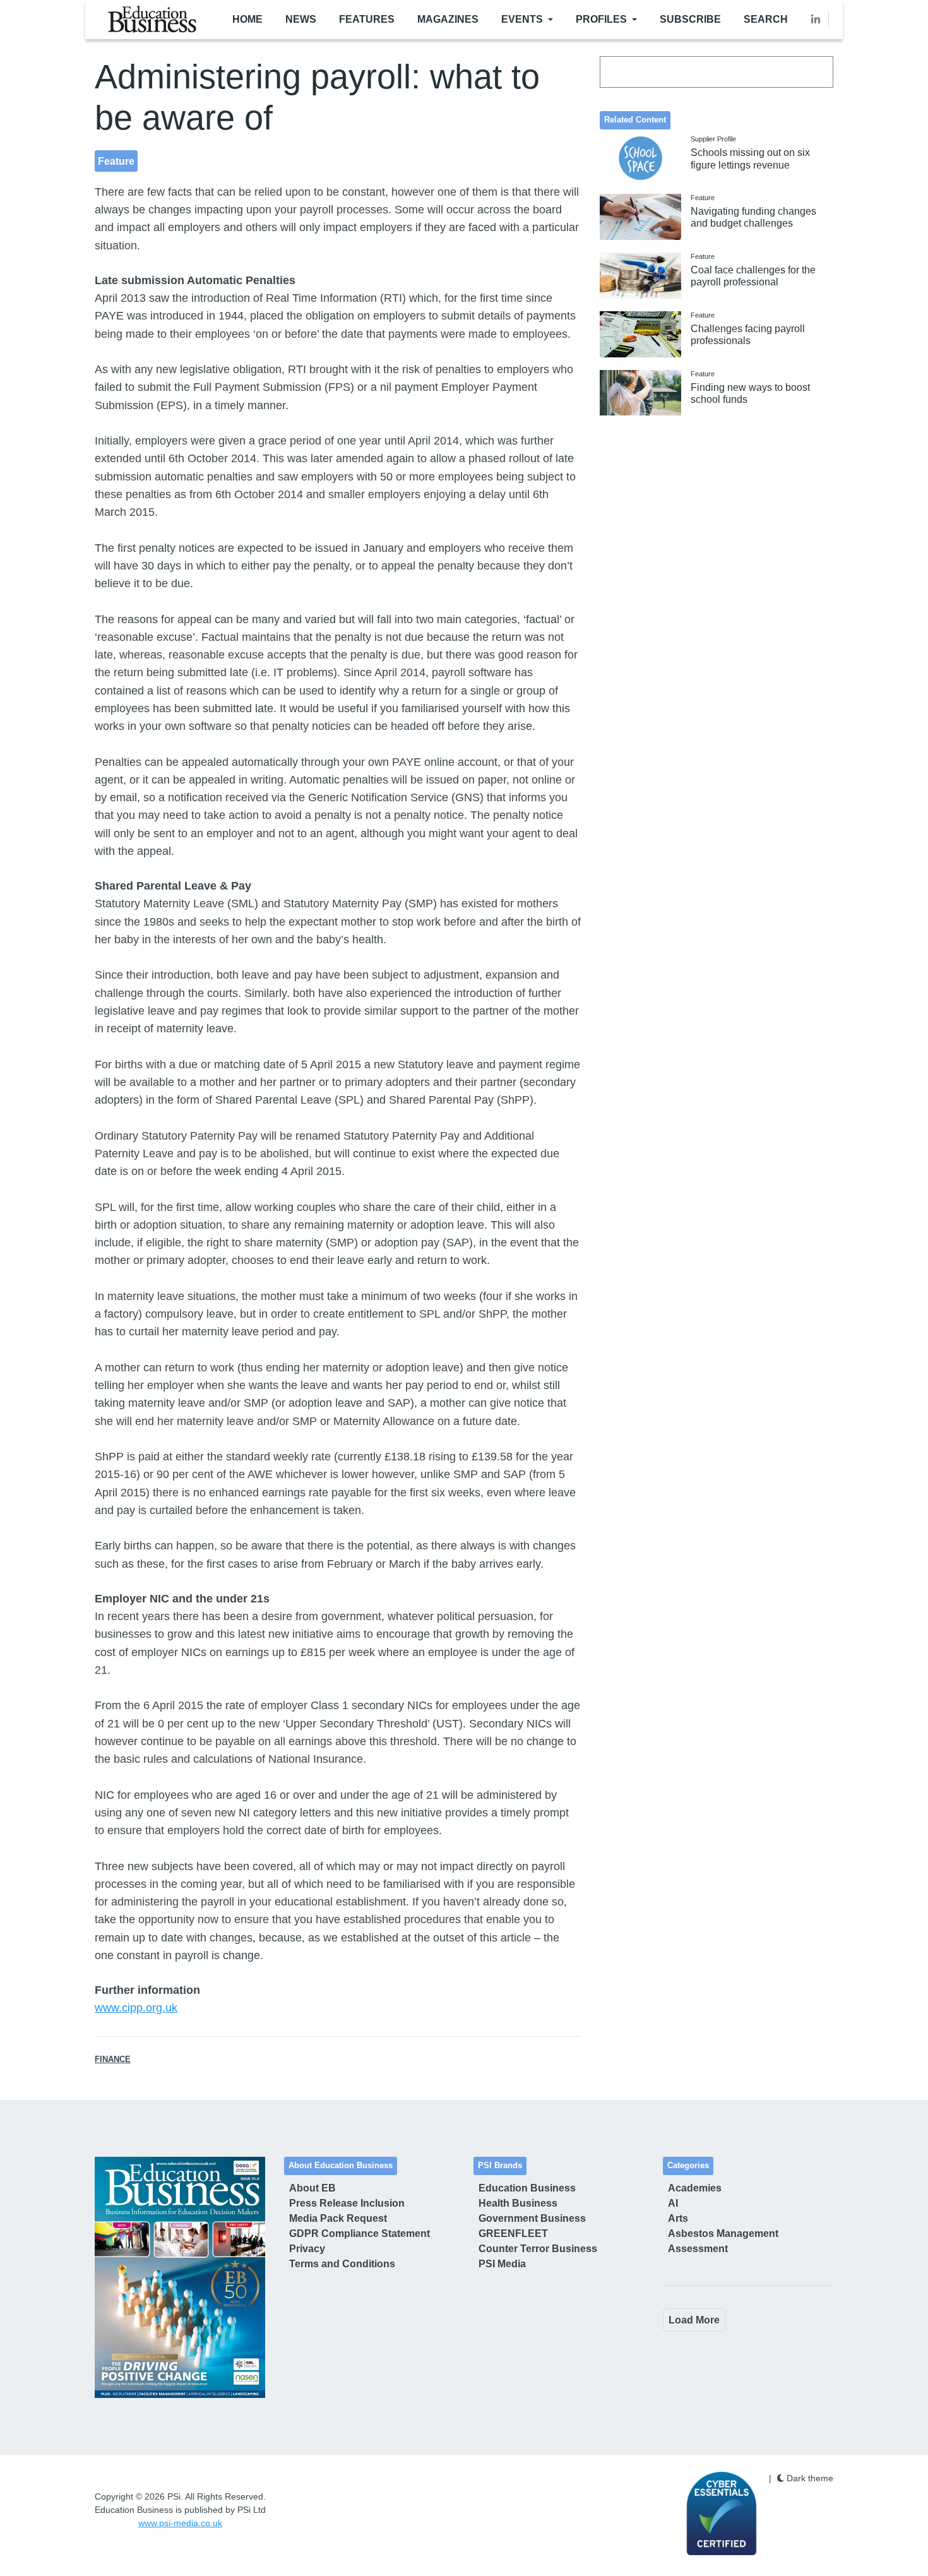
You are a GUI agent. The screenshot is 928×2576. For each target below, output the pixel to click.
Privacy (307, 2249)
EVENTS (522, 19)
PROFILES (601, 19)
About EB (312, 2188)
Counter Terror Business (538, 2249)
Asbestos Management (723, 2233)
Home (247, 19)
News (301, 19)
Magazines (448, 19)
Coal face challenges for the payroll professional (753, 276)
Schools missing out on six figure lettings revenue (750, 158)
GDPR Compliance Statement (360, 2233)
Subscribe (690, 19)
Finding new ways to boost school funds (750, 393)
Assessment (698, 2249)
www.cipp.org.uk (136, 2008)
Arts (678, 2218)
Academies (695, 2188)
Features (367, 19)
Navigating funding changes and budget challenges (753, 217)
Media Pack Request (338, 2218)
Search (766, 19)
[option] (180, 2277)
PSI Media (502, 2264)
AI (673, 2203)
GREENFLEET (513, 2233)
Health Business (518, 2203)
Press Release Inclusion (347, 2203)
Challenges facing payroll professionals (748, 335)
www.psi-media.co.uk (180, 2523)
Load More (694, 2320)
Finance (113, 2060)
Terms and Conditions (342, 2264)
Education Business (527, 2188)
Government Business (532, 2218)
